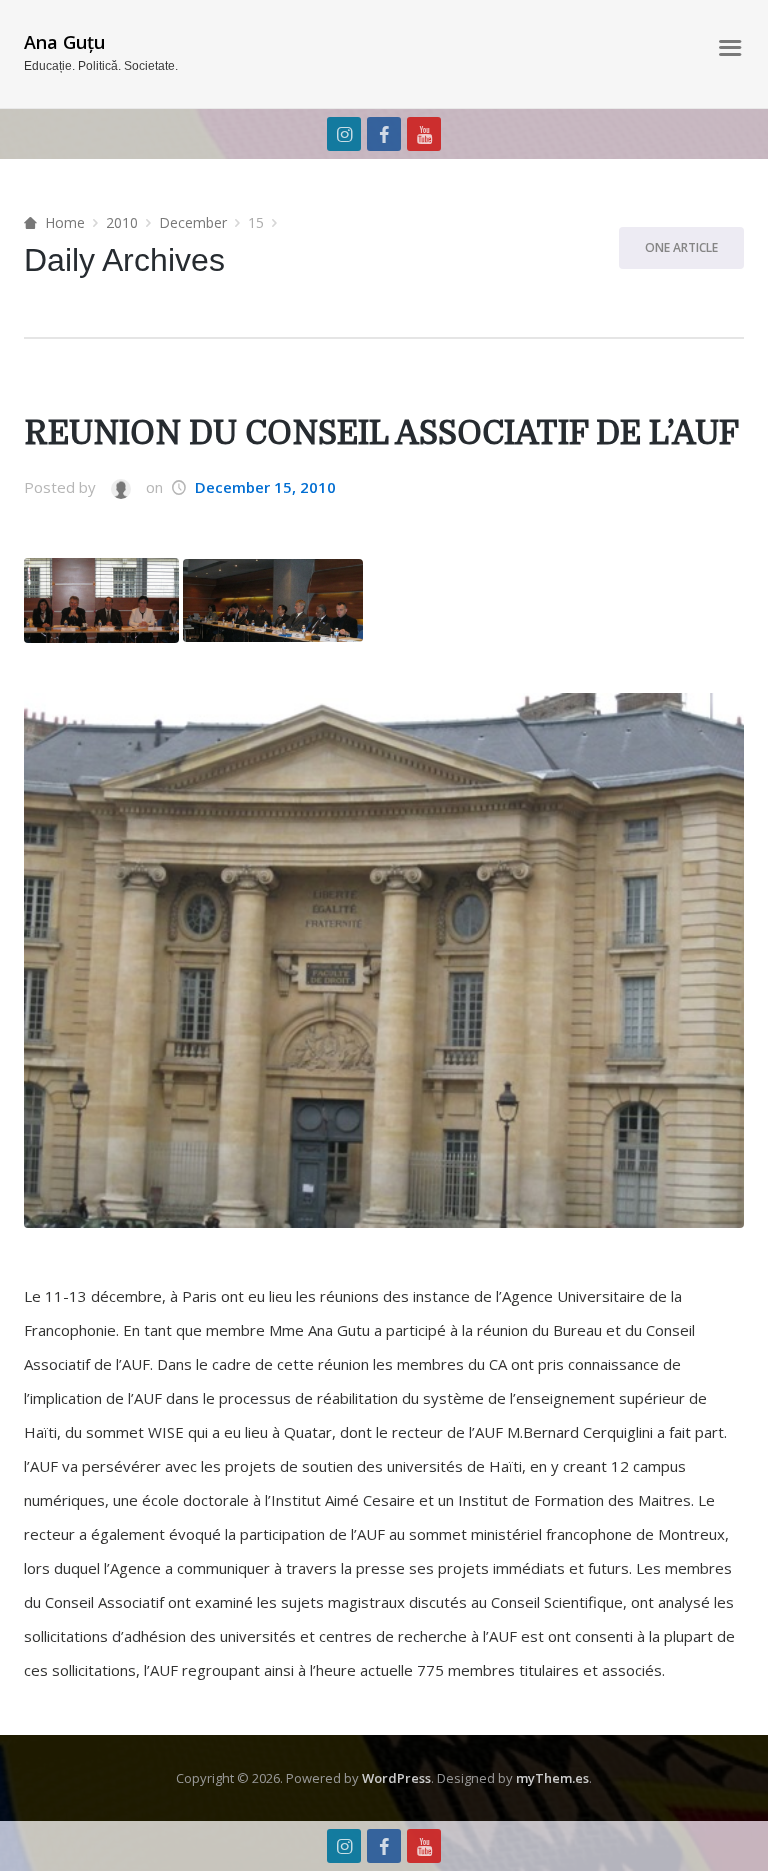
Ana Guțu (64, 42)
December (193, 222)
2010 (122, 222)
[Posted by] (120, 488)
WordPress (396, 1778)
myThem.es (552, 1778)
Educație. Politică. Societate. (101, 66)
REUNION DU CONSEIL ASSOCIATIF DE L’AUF (381, 433)
